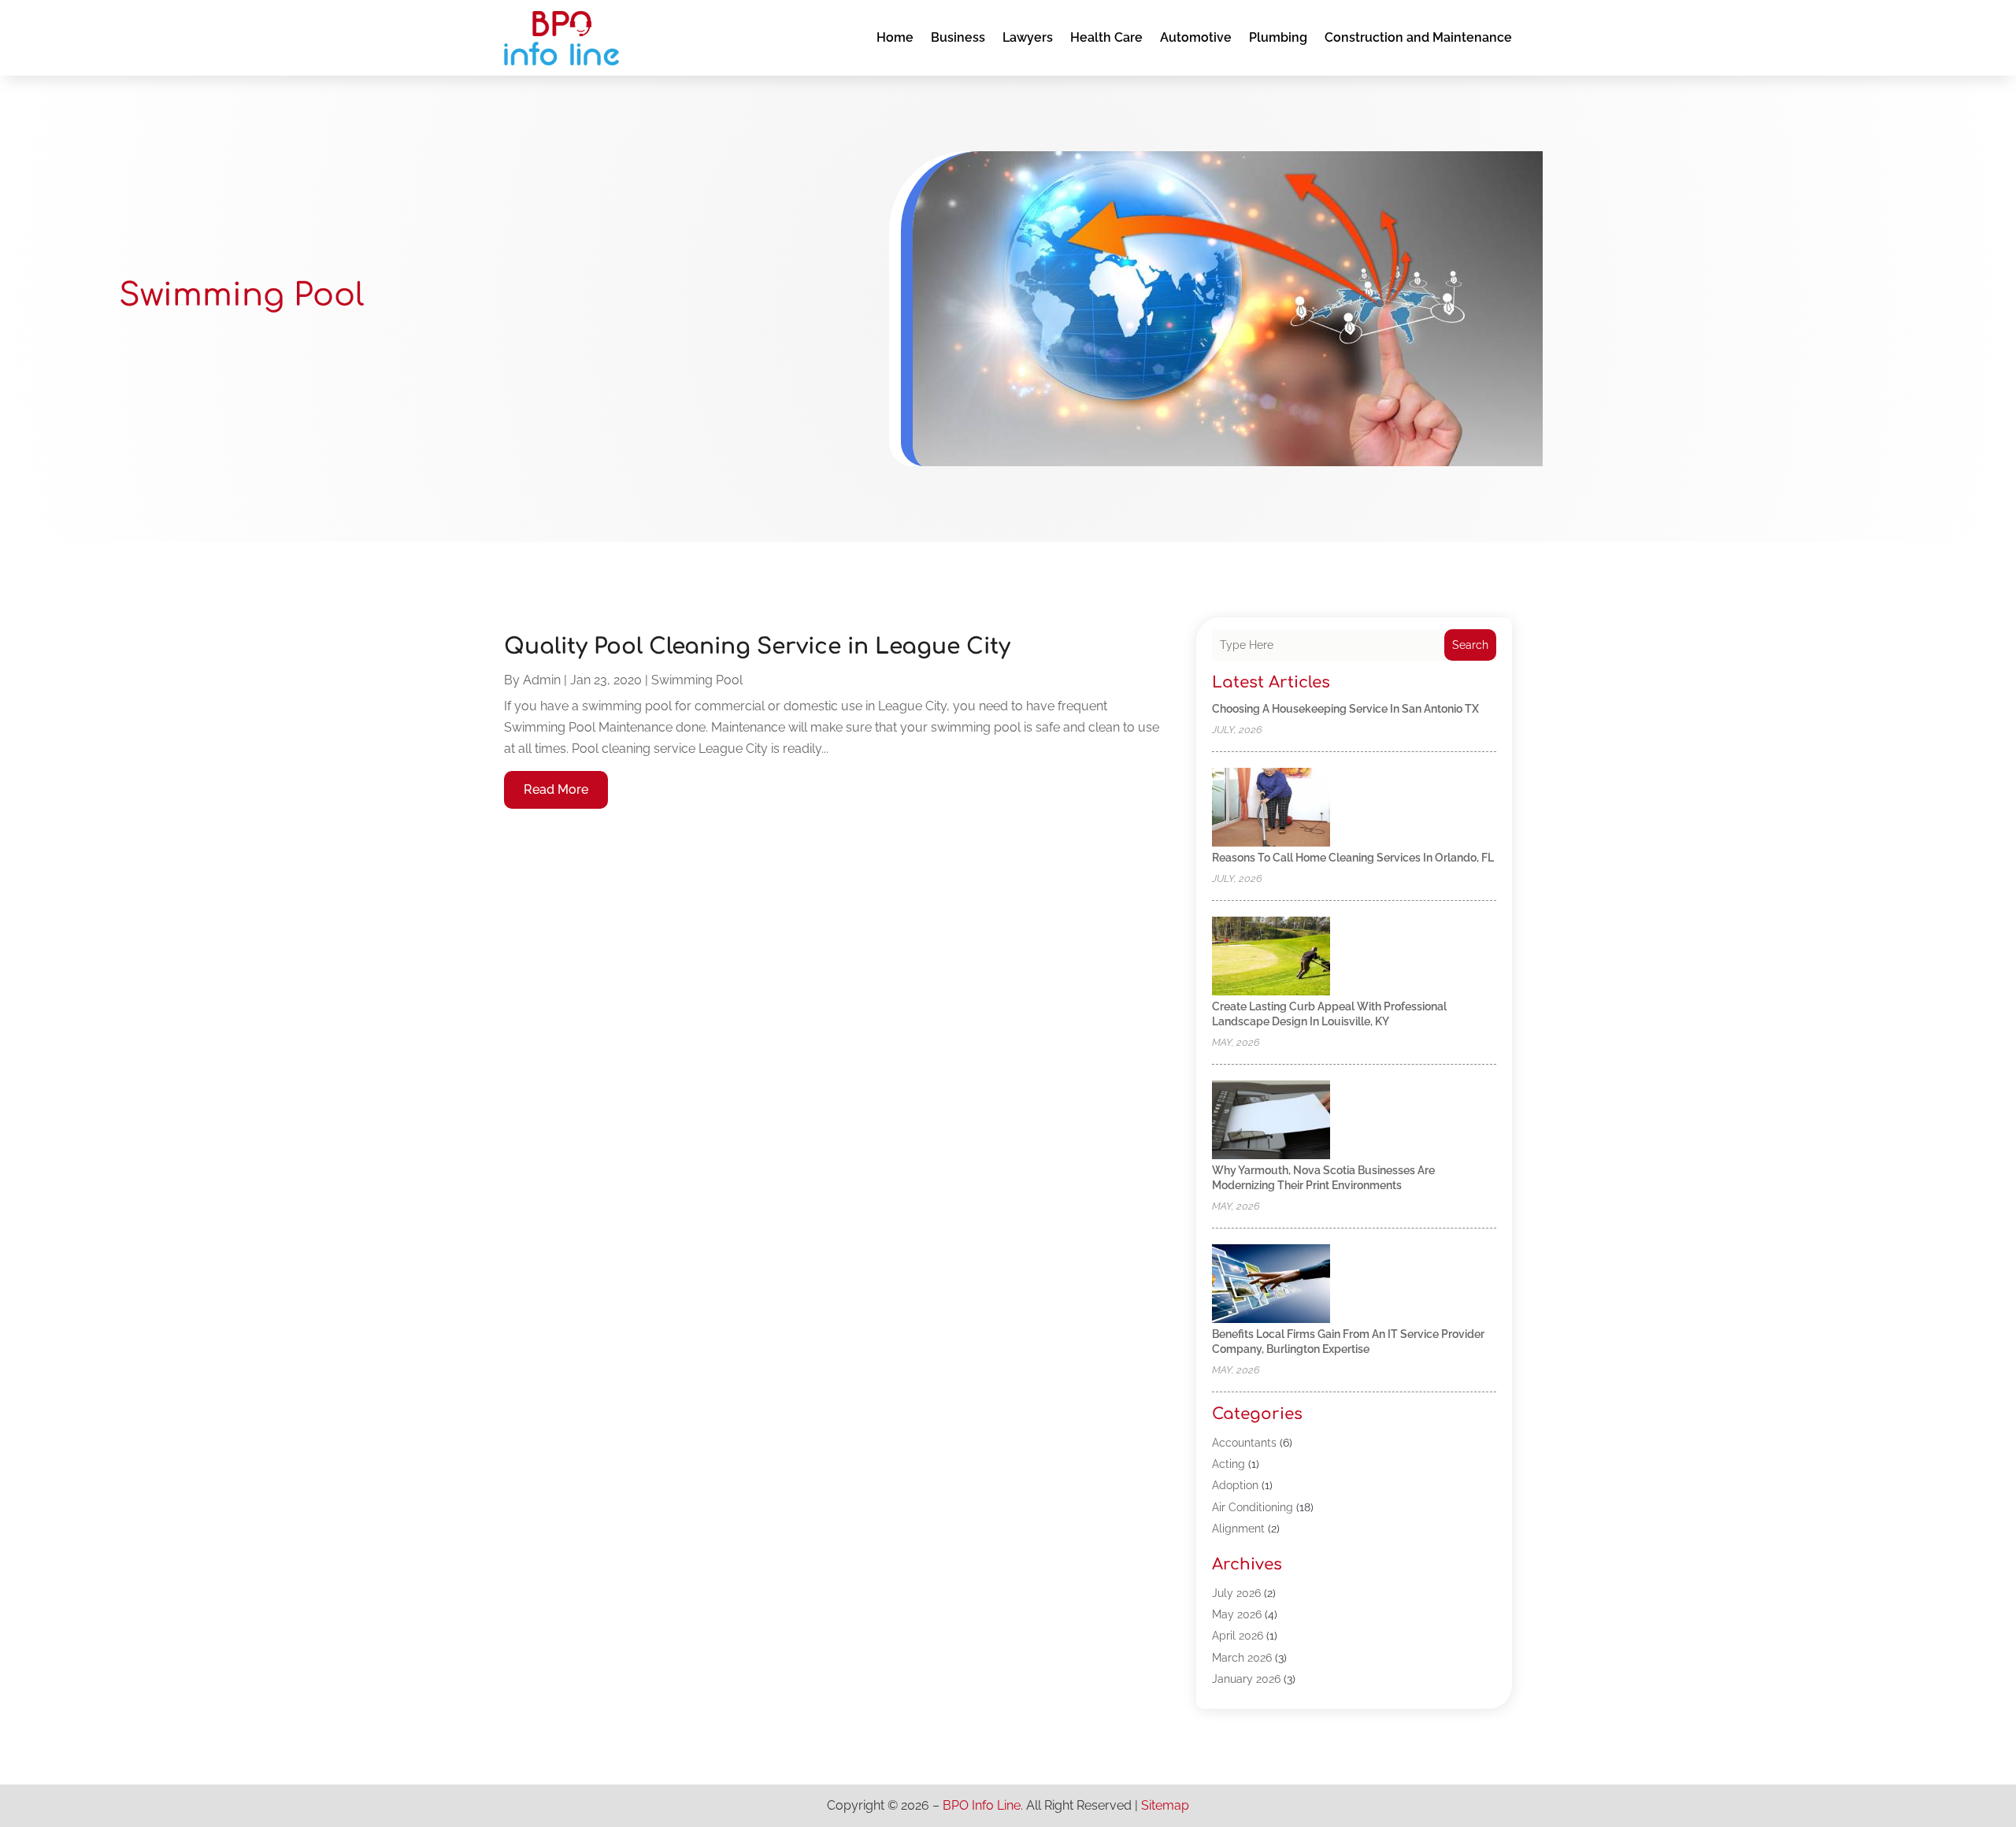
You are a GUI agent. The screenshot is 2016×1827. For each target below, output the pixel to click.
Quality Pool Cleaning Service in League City (757, 647)
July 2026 (1236, 1593)
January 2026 (1246, 1679)
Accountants (1244, 1443)
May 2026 (1237, 1614)
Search (1470, 645)
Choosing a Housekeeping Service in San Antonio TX (1345, 709)
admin (542, 680)
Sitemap (1165, 1805)
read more (556, 789)
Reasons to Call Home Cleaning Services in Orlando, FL (1353, 858)
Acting (1228, 1464)
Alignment (1238, 1529)
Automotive (1196, 37)
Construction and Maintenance (1418, 37)
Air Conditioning (1253, 1507)
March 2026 (1242, 1658)
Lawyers (1028, 37)
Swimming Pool (697, 680)
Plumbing (1278, 37)
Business (958, 37)
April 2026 (1238, 1636)
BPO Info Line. (983, 1805)
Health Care (1106, 37)
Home (895, 37)
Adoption (1235, 1485)
